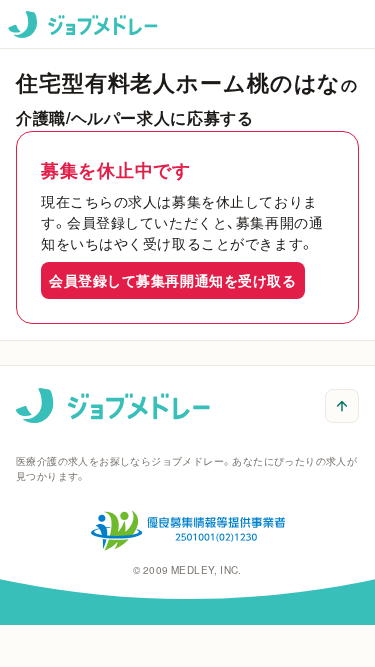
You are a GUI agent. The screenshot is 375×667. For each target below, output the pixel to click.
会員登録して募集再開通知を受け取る (173, 280)
